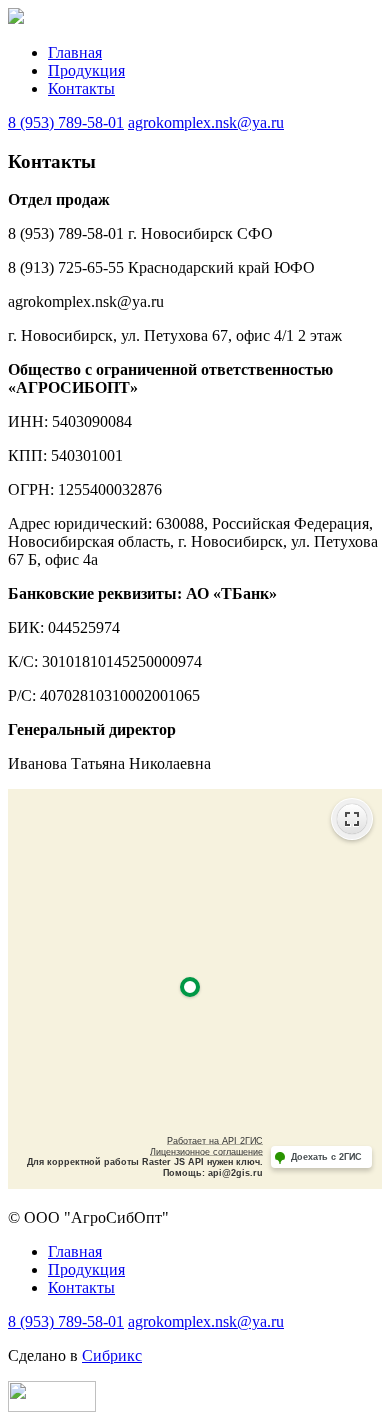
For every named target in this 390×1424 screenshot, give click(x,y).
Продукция (86, 70)
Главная (75, 52)
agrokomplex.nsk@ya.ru (206, 122)
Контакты (81, 88)
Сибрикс (112, 1355)
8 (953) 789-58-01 (66, 122)
